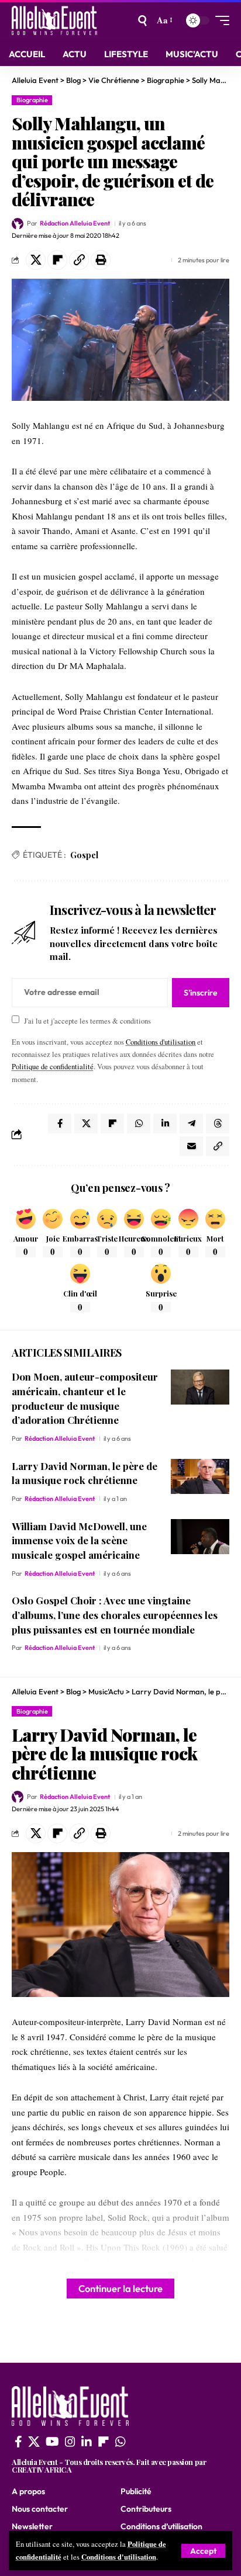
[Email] (191, 1146)
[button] (203, 2551)
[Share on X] (36, 260)
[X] (34, 2442)
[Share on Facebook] (60, 1124)
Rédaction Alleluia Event (75, 223)
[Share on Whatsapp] (139, 1124)
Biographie (32, 100)
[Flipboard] (104, 2442)
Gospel (84, 855)
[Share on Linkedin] (165, 1124)
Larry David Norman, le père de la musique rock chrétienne (85, 1473)
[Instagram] (70, 2442)
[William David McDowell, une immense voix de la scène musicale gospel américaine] (200, 1537)
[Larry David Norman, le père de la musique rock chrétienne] (200, 1476)
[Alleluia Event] (54, 20)
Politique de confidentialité (53, 1067)
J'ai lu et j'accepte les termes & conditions (87, 1020)
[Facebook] (18, 2442)
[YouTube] (52, 2442)
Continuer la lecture (120, 2288)
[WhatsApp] (120, 2442)
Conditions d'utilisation (119, 2557)
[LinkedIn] (87, 2442)
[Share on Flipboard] (57, 260)
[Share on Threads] (218, 1124)
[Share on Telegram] (191, 1124)
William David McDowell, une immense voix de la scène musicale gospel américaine (79, 1540)
